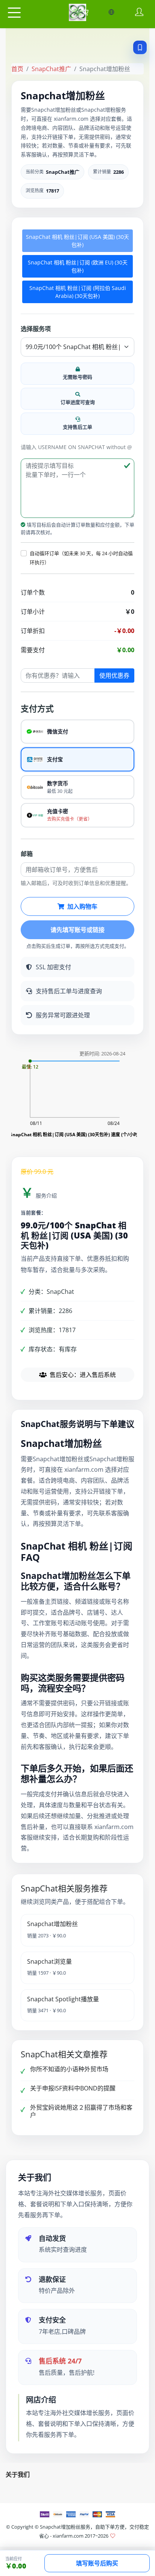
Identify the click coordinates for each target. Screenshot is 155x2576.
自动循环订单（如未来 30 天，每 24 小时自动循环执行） (81, 558)
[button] (24, 553)
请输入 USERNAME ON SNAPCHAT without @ (76, 447)
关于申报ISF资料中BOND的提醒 (73, 2088)
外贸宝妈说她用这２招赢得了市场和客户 (81, 2111)
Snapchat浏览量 (49, 1961)
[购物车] (85, 12)
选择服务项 (36, 329)
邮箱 (27, 854)
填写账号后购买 (97, 2563)
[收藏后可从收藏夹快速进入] (140, 47)
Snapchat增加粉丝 (52, 1924)
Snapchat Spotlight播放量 (63, 1999)
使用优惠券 (114, 675)
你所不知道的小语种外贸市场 (69, 2069)
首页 (17, 69)
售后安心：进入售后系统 (83, 1375)
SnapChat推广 (51, 69)
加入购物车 (82, 906)
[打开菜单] (14, 13)
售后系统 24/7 (60, 2361)
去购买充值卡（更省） (70, 819)
